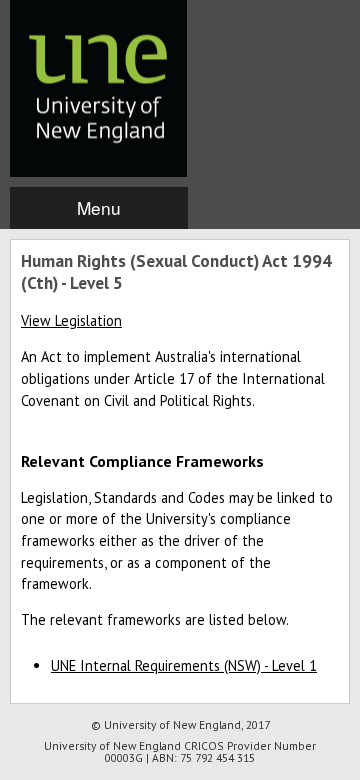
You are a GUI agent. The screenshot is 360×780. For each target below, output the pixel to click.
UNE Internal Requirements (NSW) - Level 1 (184, 665)
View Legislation (71, 320)
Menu (99, 207)
